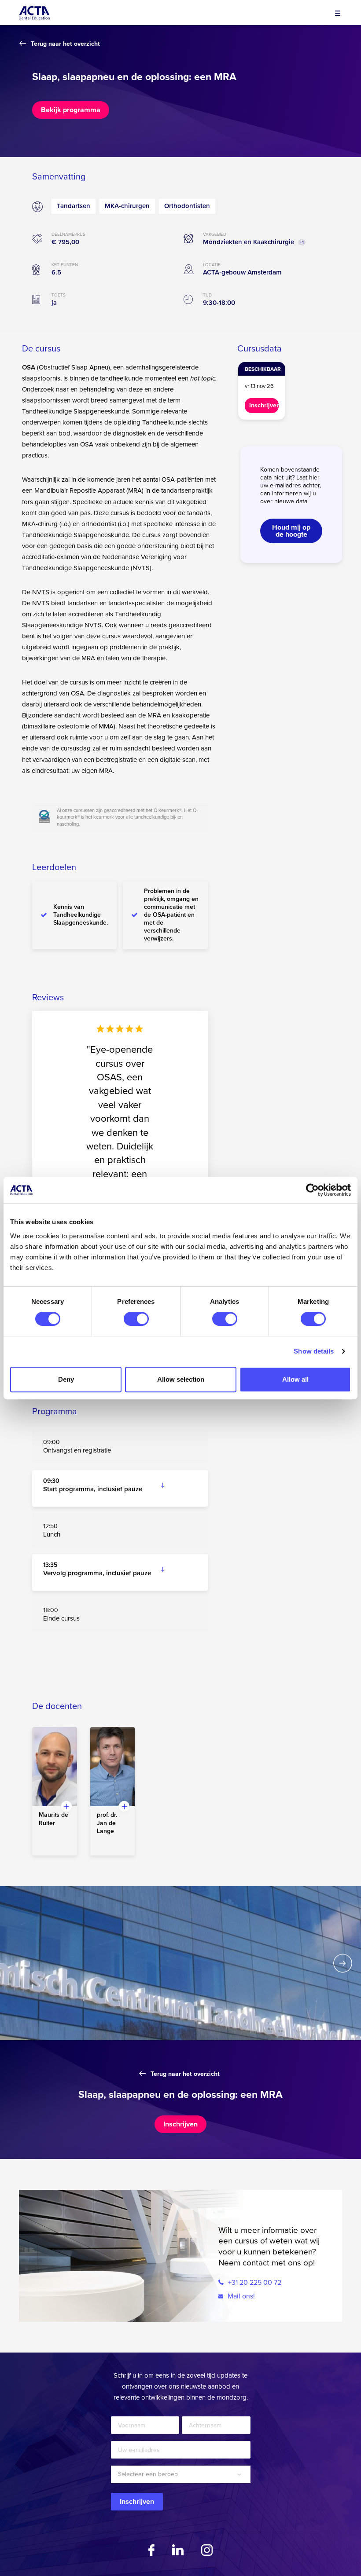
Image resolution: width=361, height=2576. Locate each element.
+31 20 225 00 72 (254, 2283)
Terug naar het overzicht (65, 44)
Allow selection (181, 1379)
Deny (66, 1379)
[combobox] (181, 2474)
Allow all (295, 1379)
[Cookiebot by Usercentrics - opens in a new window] (312, 1190)
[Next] (343, 1963)
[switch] (136, 1319)
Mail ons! (240, 2296)
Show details (314, 1351)
